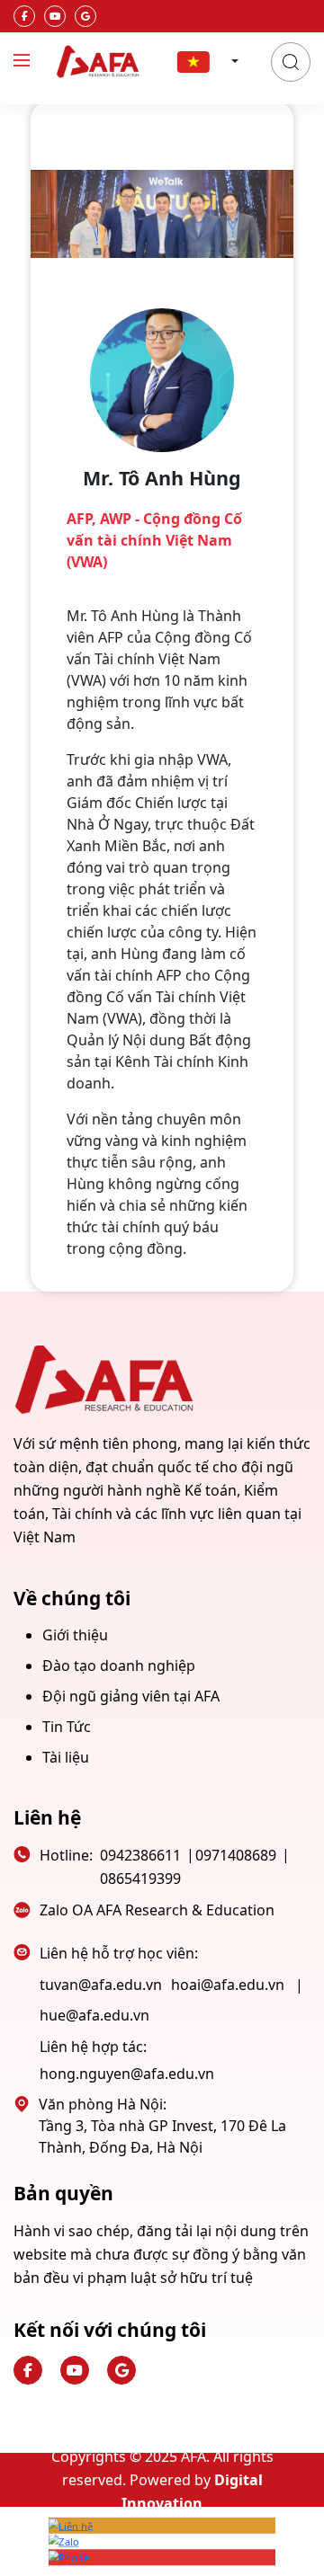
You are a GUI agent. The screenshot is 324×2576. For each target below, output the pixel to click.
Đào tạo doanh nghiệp (119, 1666)
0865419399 (140, 1879)
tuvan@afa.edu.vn (101, 1985)
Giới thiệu (75, 1635)
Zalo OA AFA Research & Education (157, 1910)
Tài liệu (66, 1757)
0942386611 (140, 1855)
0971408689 (236, 1855)
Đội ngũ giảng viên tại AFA (131, 1696)
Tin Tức (67, 1727)
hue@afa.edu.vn (94, 2015)
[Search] (291, 62)
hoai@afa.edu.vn (228, 1985)
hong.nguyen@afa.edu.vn (127, 2074)
